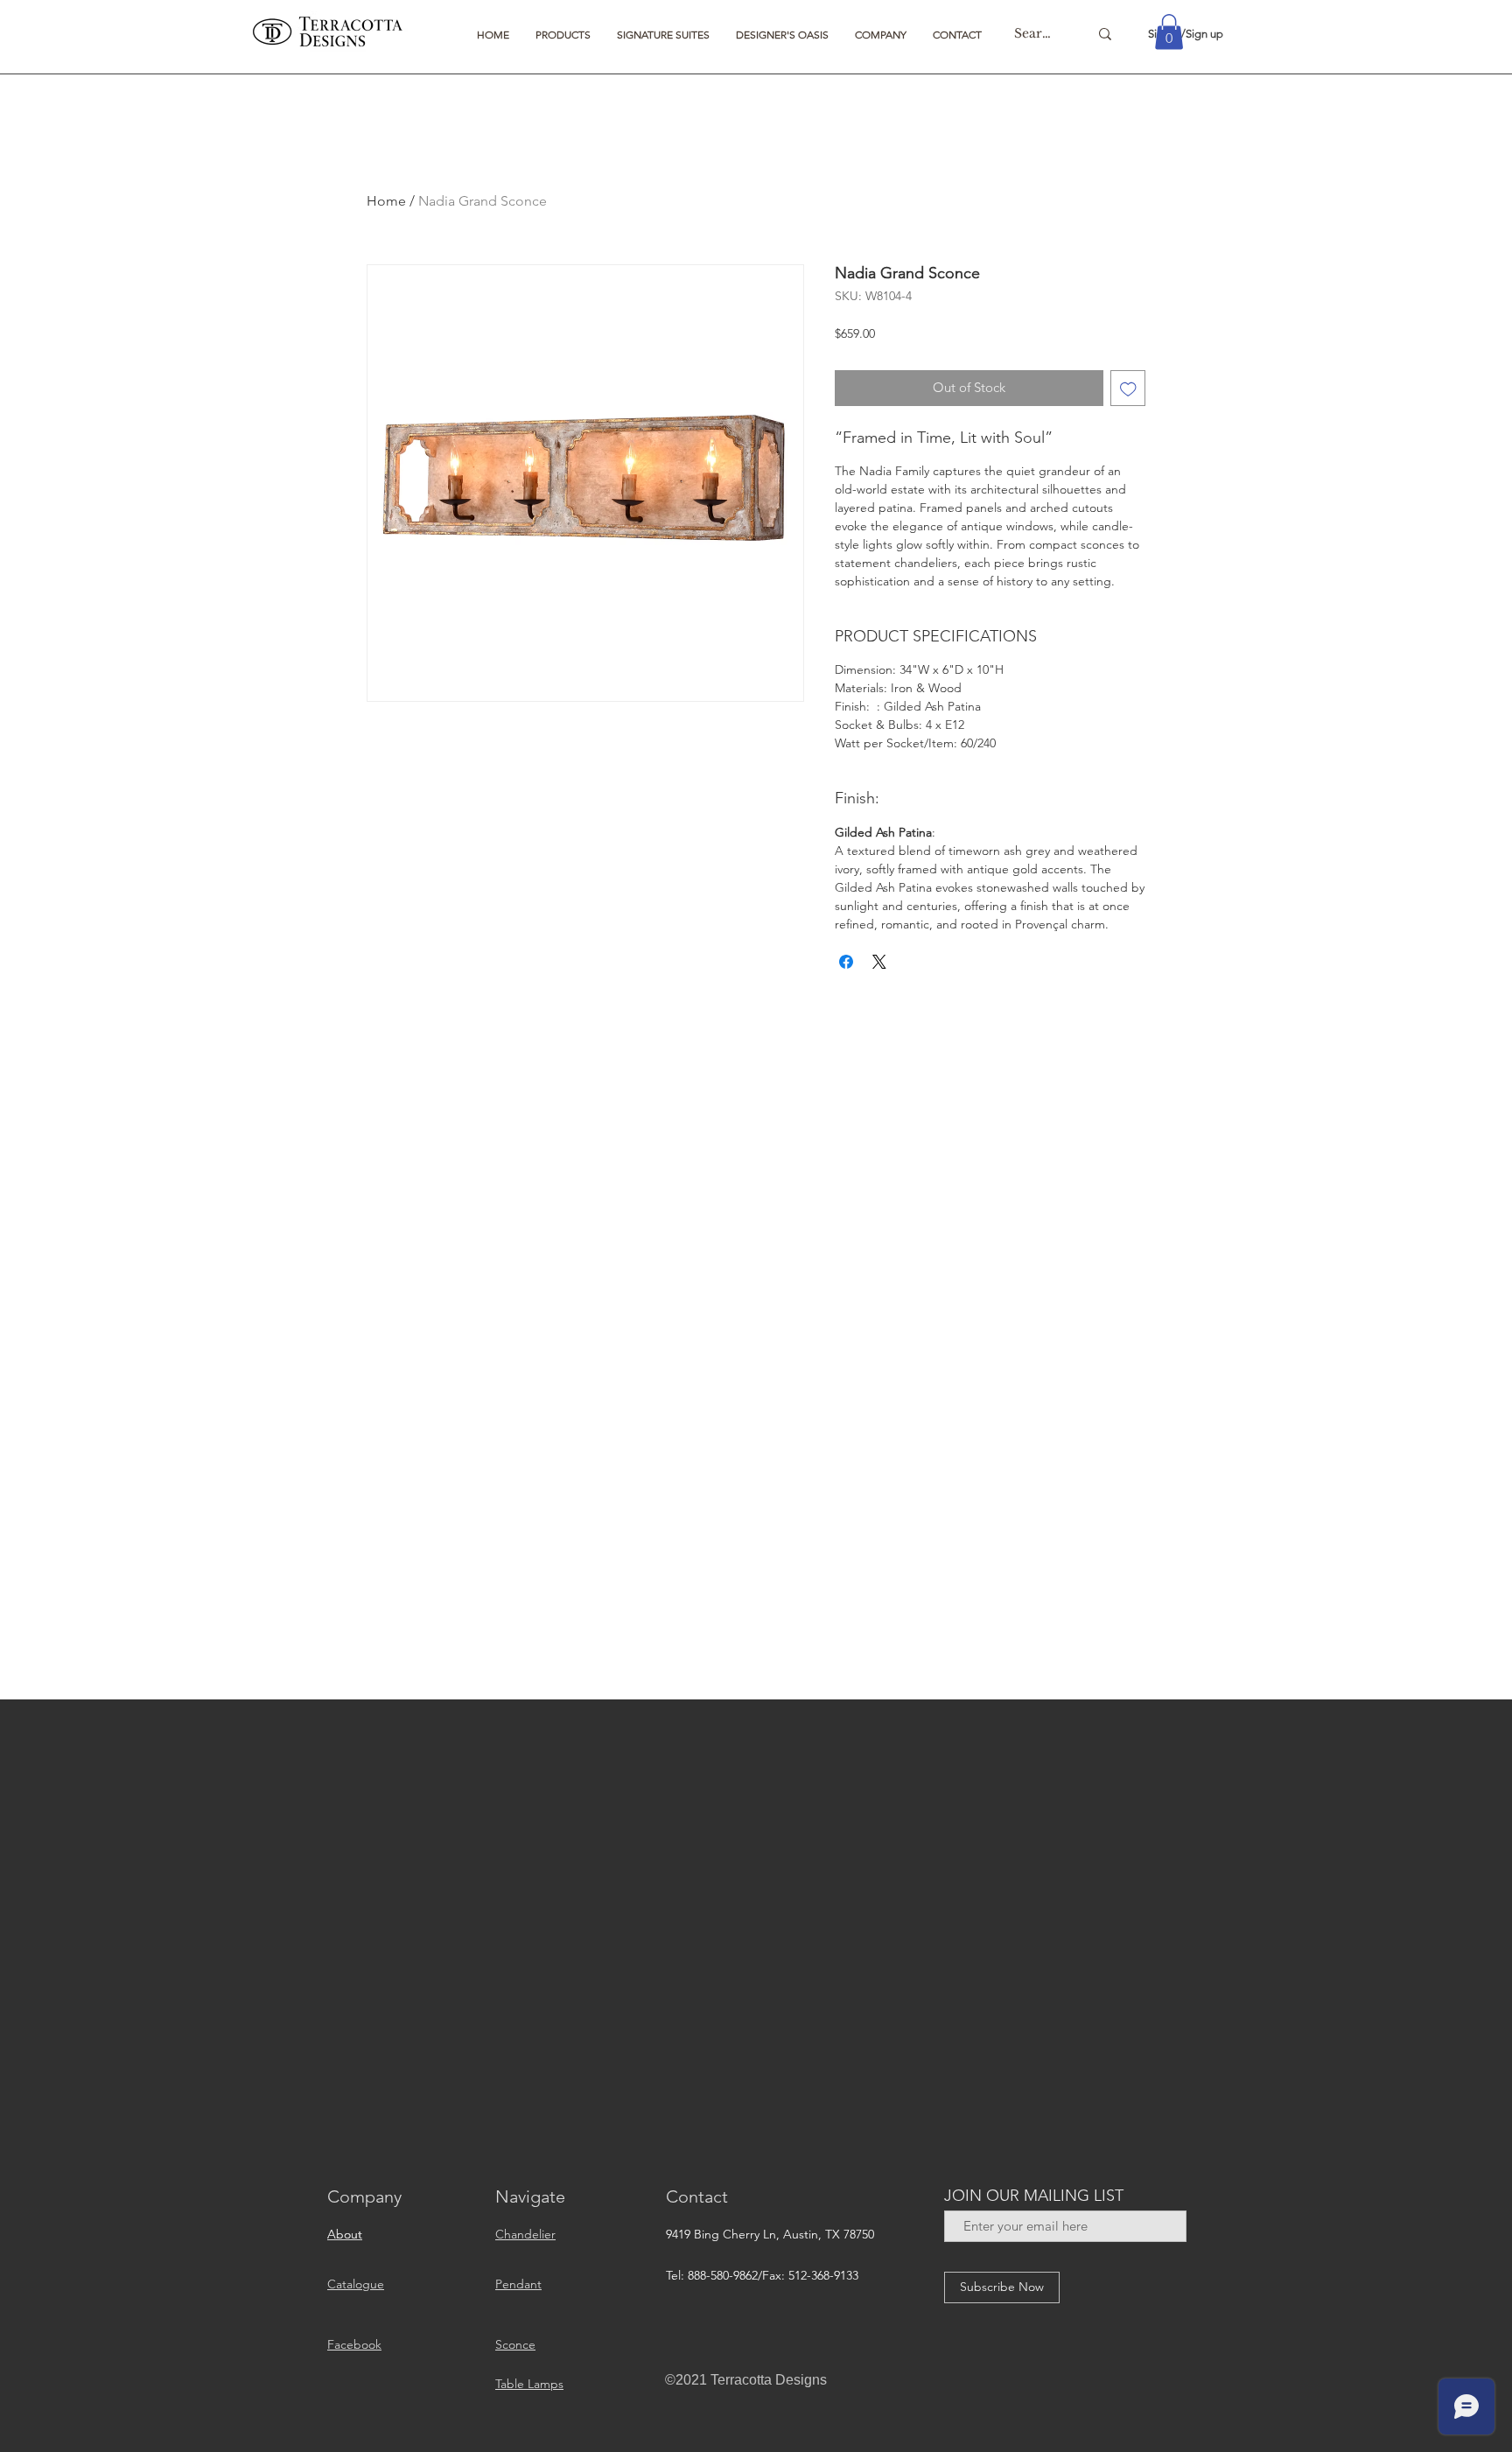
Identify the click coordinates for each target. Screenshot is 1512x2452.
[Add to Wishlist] (1128, 388)
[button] (563, 35)
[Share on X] (879, 962)
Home (386, 201)
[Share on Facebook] (846, 962)
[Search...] (1105, 34)
